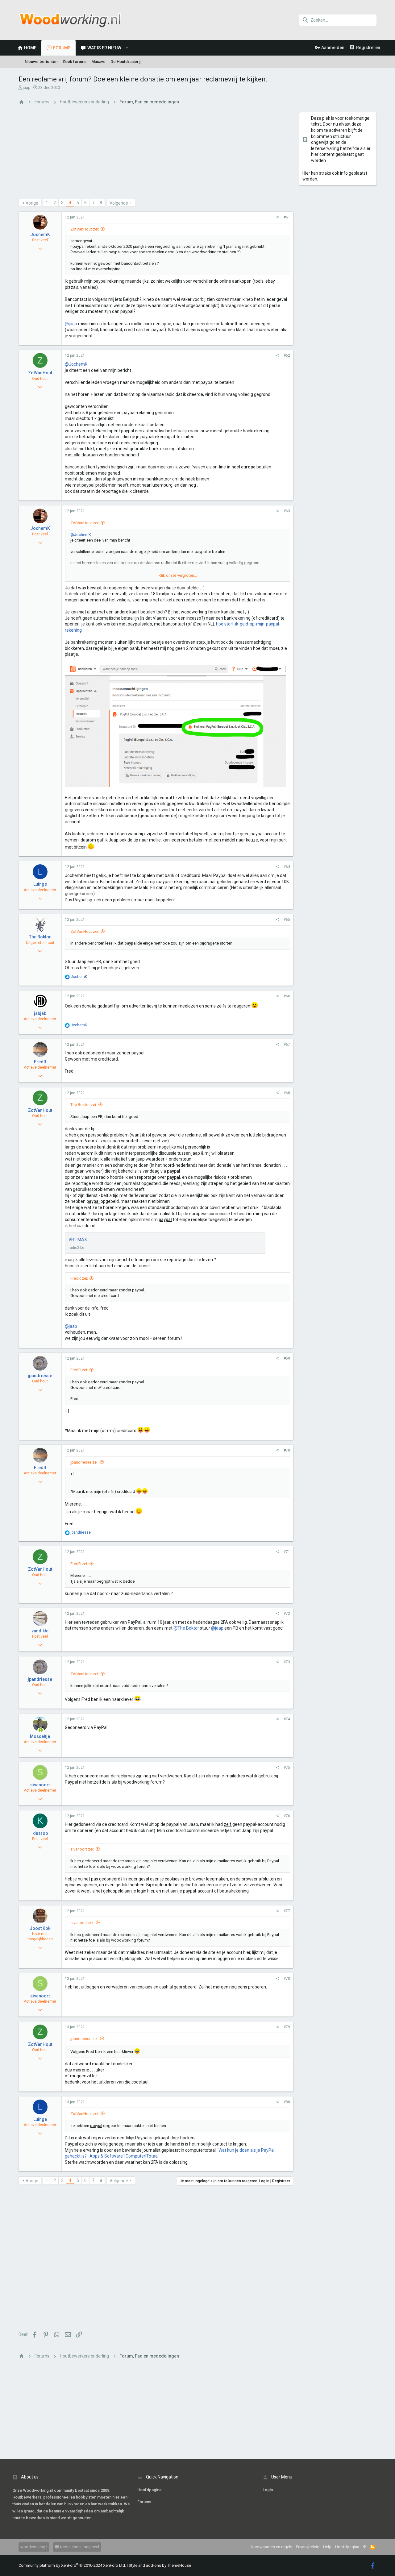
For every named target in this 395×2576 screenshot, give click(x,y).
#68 (287, 1093)
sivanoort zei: (82, 1849)
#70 (287, 1450)
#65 (287, 920)
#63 (287, 511)
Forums (144, 2502)
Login (268, 2490)
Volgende (119, 203)
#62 (287, 355)
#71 (287, 1552)
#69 (287, 1358)
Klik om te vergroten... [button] (178, 575)
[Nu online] (41, 1730)
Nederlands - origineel (79, 2547)
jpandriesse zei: (84, 1462)
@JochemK (76, 364)
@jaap (71, 324)
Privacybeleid (308, 2547)
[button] (127, 48)
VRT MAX (78, 1240)
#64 (287, 867)
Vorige (32, 203)
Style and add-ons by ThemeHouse (160, 2565)
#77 (287, 1911)
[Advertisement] (156, 156)
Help (327, 2547)
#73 (287, 1662)
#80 (287, 2102)
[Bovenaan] (365, 2547)
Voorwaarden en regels (272, 2547)
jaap (27, 87)
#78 (287, 1979)
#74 (287, 1719)
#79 (287, 2027)
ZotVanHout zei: (85, 229)
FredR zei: (79, 1278)
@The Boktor (186, 1628)
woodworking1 (34, 2547)
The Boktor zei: (84, 1105)
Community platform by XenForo (72, 2565)
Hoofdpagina (149, 2490)
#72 (287, 1614)
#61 (287, 217)
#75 (287, 1768)
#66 (287, 996)
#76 (287, 1816)
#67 (287, 1045)
